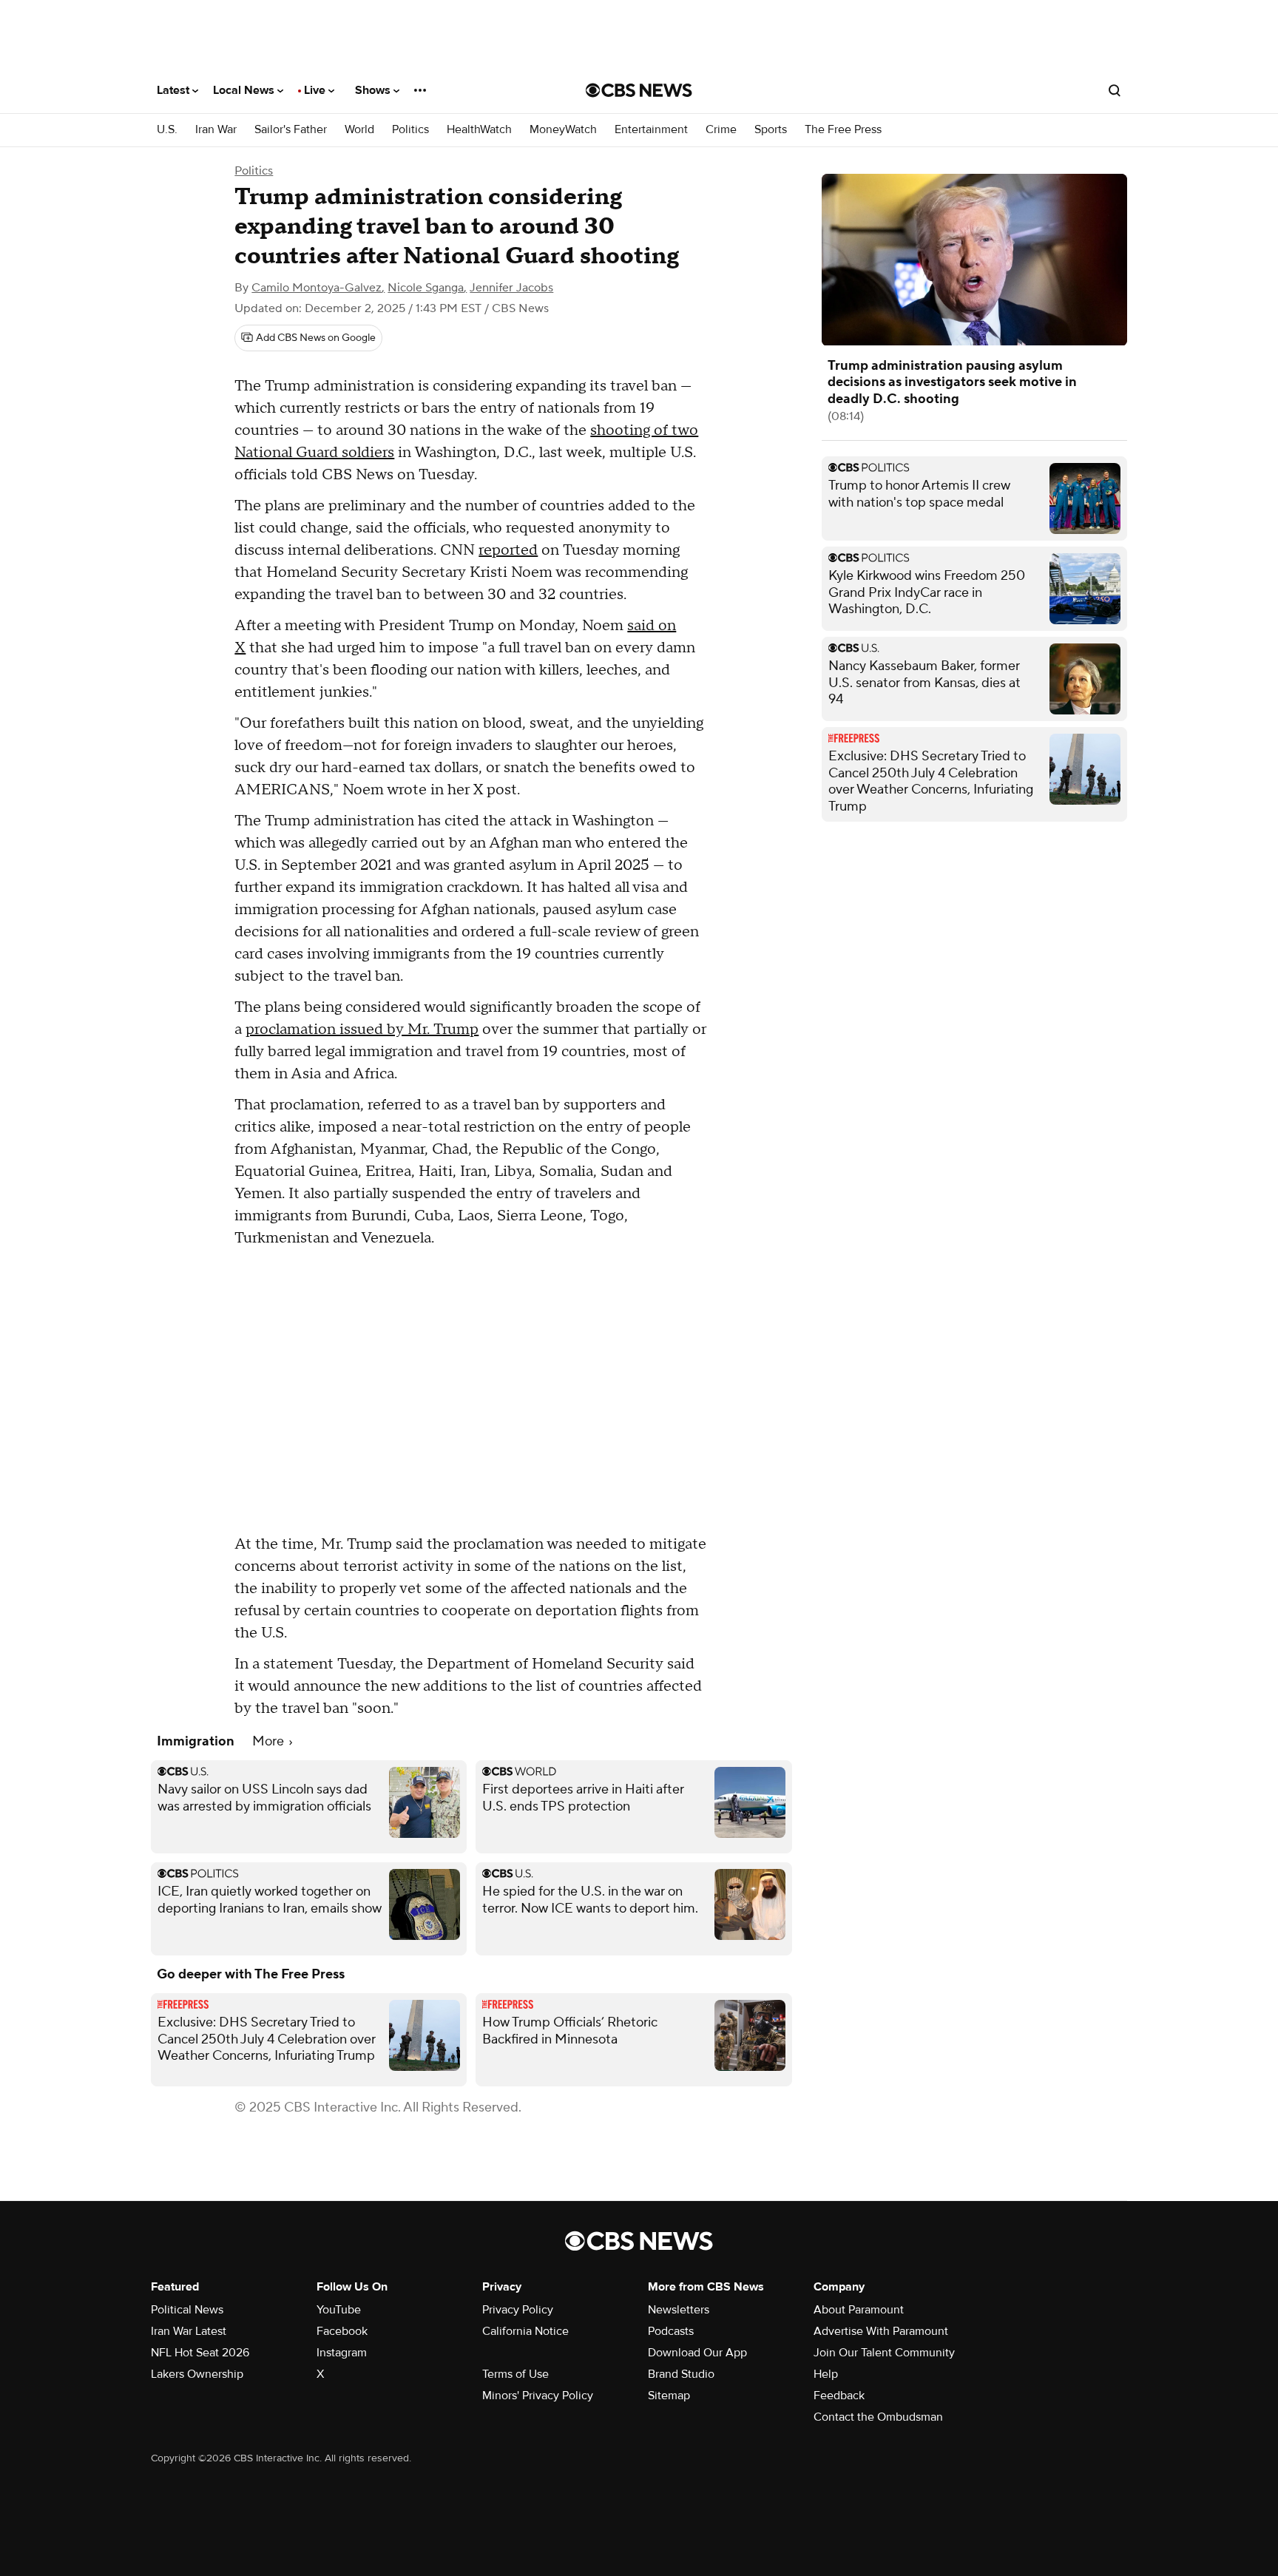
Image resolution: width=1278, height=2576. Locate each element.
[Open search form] (1115, 90)
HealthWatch (479, 130)
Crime (721, 130)
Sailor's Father (291, 130)
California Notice (525, 2331)
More (270, 1741)
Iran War (216, 130)
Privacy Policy (518, 2310)
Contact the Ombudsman (878, 2417)
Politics (410, 130)
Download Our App (697, 2353)
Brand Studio (681, 2374)
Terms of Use (515, 2374)
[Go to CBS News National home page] (639, 90)
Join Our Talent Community (884, 2353)
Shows (374, 90)
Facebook (342, 2331)
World (359, 130)
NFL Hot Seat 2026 (200, 2353)
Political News (187, 2310)
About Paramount (859, 2310)
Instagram (342, 2353)
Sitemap (669, 2396)
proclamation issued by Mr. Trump (362, 1030)
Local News (245, 90)
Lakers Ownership (197, 2374)
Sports (771, 130)
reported (508, 550)
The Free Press (843, 130)
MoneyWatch (563, 130)
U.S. (167, 130)
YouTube (339, 2310)
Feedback (839, 2396)
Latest (175, 90)
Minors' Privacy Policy (538, 2396)
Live (316, 90)
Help (826, 2374)
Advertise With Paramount (881, 2331)
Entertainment (651, 130)
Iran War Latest (189, 2331)
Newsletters (679, 2310)
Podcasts (671, 2331)
